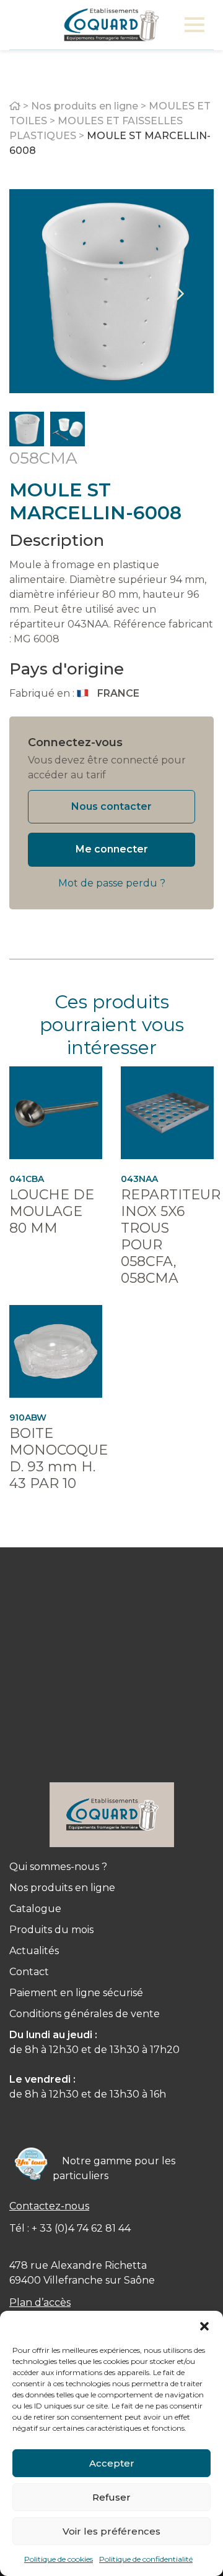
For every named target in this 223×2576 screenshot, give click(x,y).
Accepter (112, 2463)
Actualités (34, 1951)
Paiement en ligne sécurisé (76, 1993)
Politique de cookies (59, 2559)
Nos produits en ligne (85, 106)
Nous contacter (111, 806)
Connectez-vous (75, 742)
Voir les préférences (111, 2531)
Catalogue (35, 1909)
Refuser (111, 2497)
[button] (204, 2326)
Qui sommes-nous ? (58, 1867)
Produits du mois (51, 1930)
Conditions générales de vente (85, 2014)
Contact (29, 1972)
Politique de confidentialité (146, 2559)
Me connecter (112, 849)
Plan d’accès (40, 2302)
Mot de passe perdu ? (112, 883)
